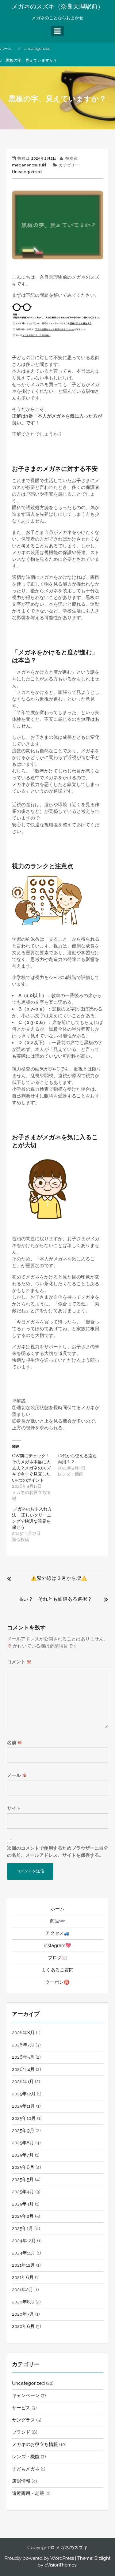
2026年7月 (23, 2045)
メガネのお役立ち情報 (35, 2444)
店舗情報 (21, 2481)
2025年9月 (23, 2131)
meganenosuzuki (29, 165)
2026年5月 (23, 2057)
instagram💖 (57, 1945)
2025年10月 (24, 2118)
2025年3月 (23, 2204)
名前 (15, 1743)
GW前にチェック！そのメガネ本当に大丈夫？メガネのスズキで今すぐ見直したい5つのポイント (31, 1468)
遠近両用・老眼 (28, 2493)
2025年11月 (23, 2106)
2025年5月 (23, 2180)
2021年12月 (23, 2265)
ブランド (21, 2432)
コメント (19, 1662)
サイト (14, 1808)
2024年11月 (24, 2253)
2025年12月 (24, 2094)
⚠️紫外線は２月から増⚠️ (59, 1578)
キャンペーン (26, 2395)
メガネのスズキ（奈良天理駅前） (58, 6)
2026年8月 (23, 2033)
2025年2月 (23, 2216)
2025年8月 (23, 2143)
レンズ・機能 (26, 2457)
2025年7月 (23, 2155)
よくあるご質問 (57, 1970)
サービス (21, 2408)
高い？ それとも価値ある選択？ (55, 1599)
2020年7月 (23, 2314)
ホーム (57, 1909)
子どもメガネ (26, 2469)
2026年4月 (23, 2069)
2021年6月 (23, 2277)
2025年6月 (23, 2167)
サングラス (23, 2420)
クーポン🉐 (57, 1982)
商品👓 (57, 1921)
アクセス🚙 (57, 1933)
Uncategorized (27, 172)
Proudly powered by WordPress (39, 2558)
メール (17, 1775)
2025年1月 (23, 2228)
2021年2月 (23, 2290)
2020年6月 (23, 2326)
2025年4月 (23, 2192)
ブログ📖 (58, 1958)
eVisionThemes (60, 2565)
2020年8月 (23, 2302)
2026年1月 (23, 2082)
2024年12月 (24, 2241)
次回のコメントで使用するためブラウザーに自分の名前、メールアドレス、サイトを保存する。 (58, 1852)
